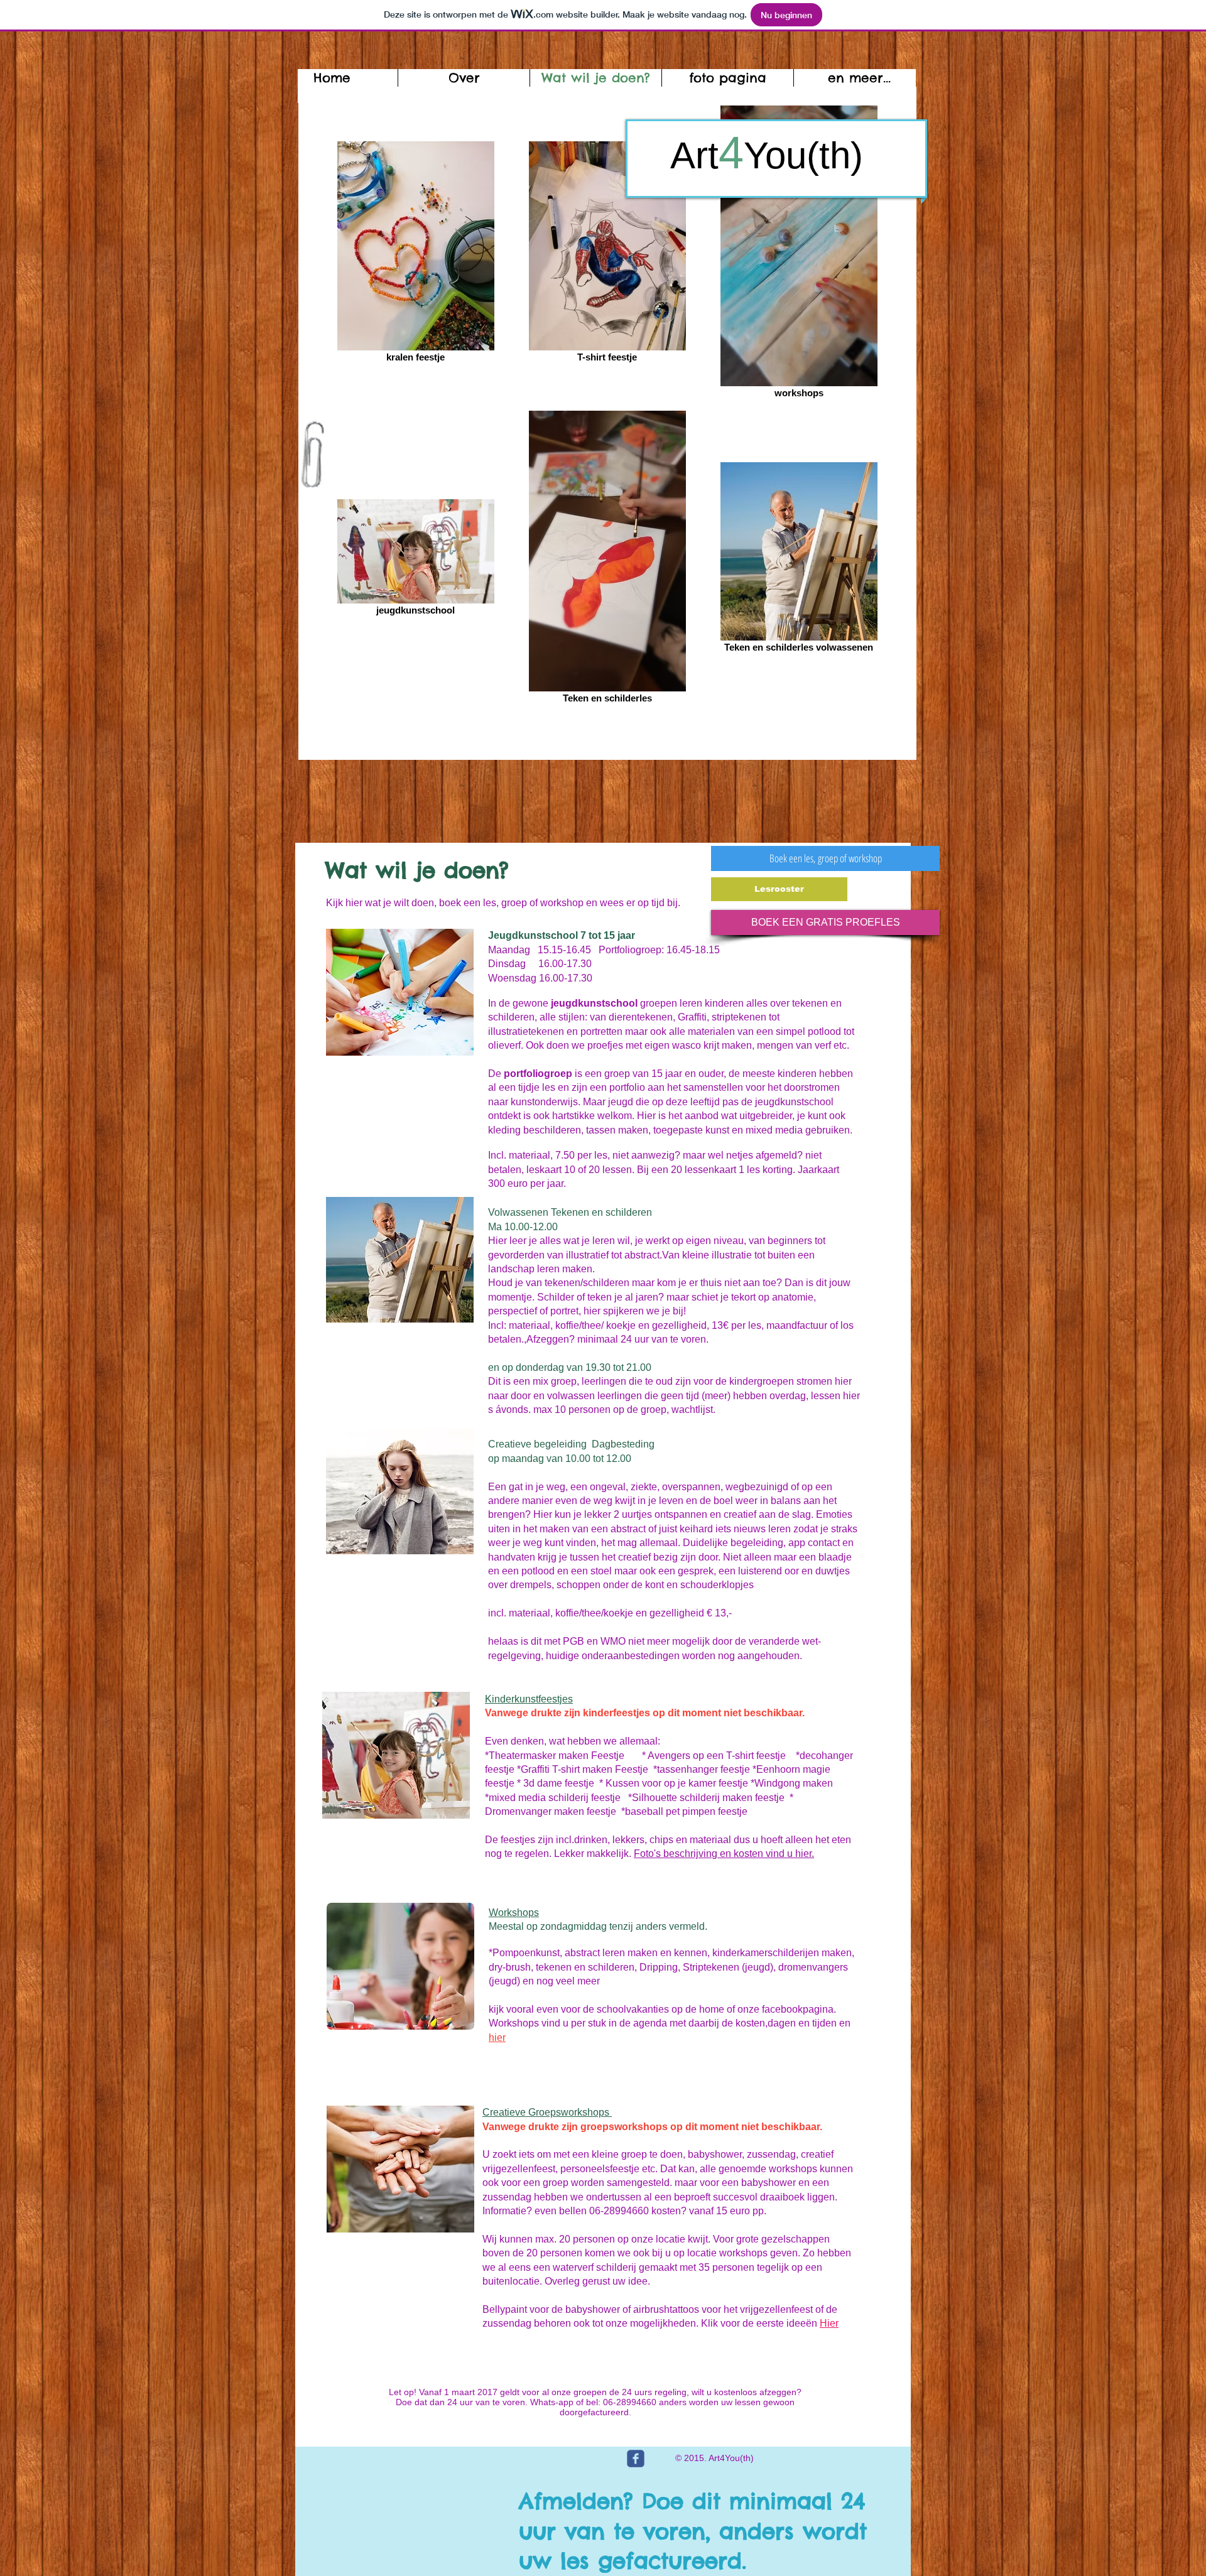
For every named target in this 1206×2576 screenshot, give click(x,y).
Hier (829, 2323)
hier (497, 2038)
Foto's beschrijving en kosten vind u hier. (724, 1854)
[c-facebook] (636, 2459)
